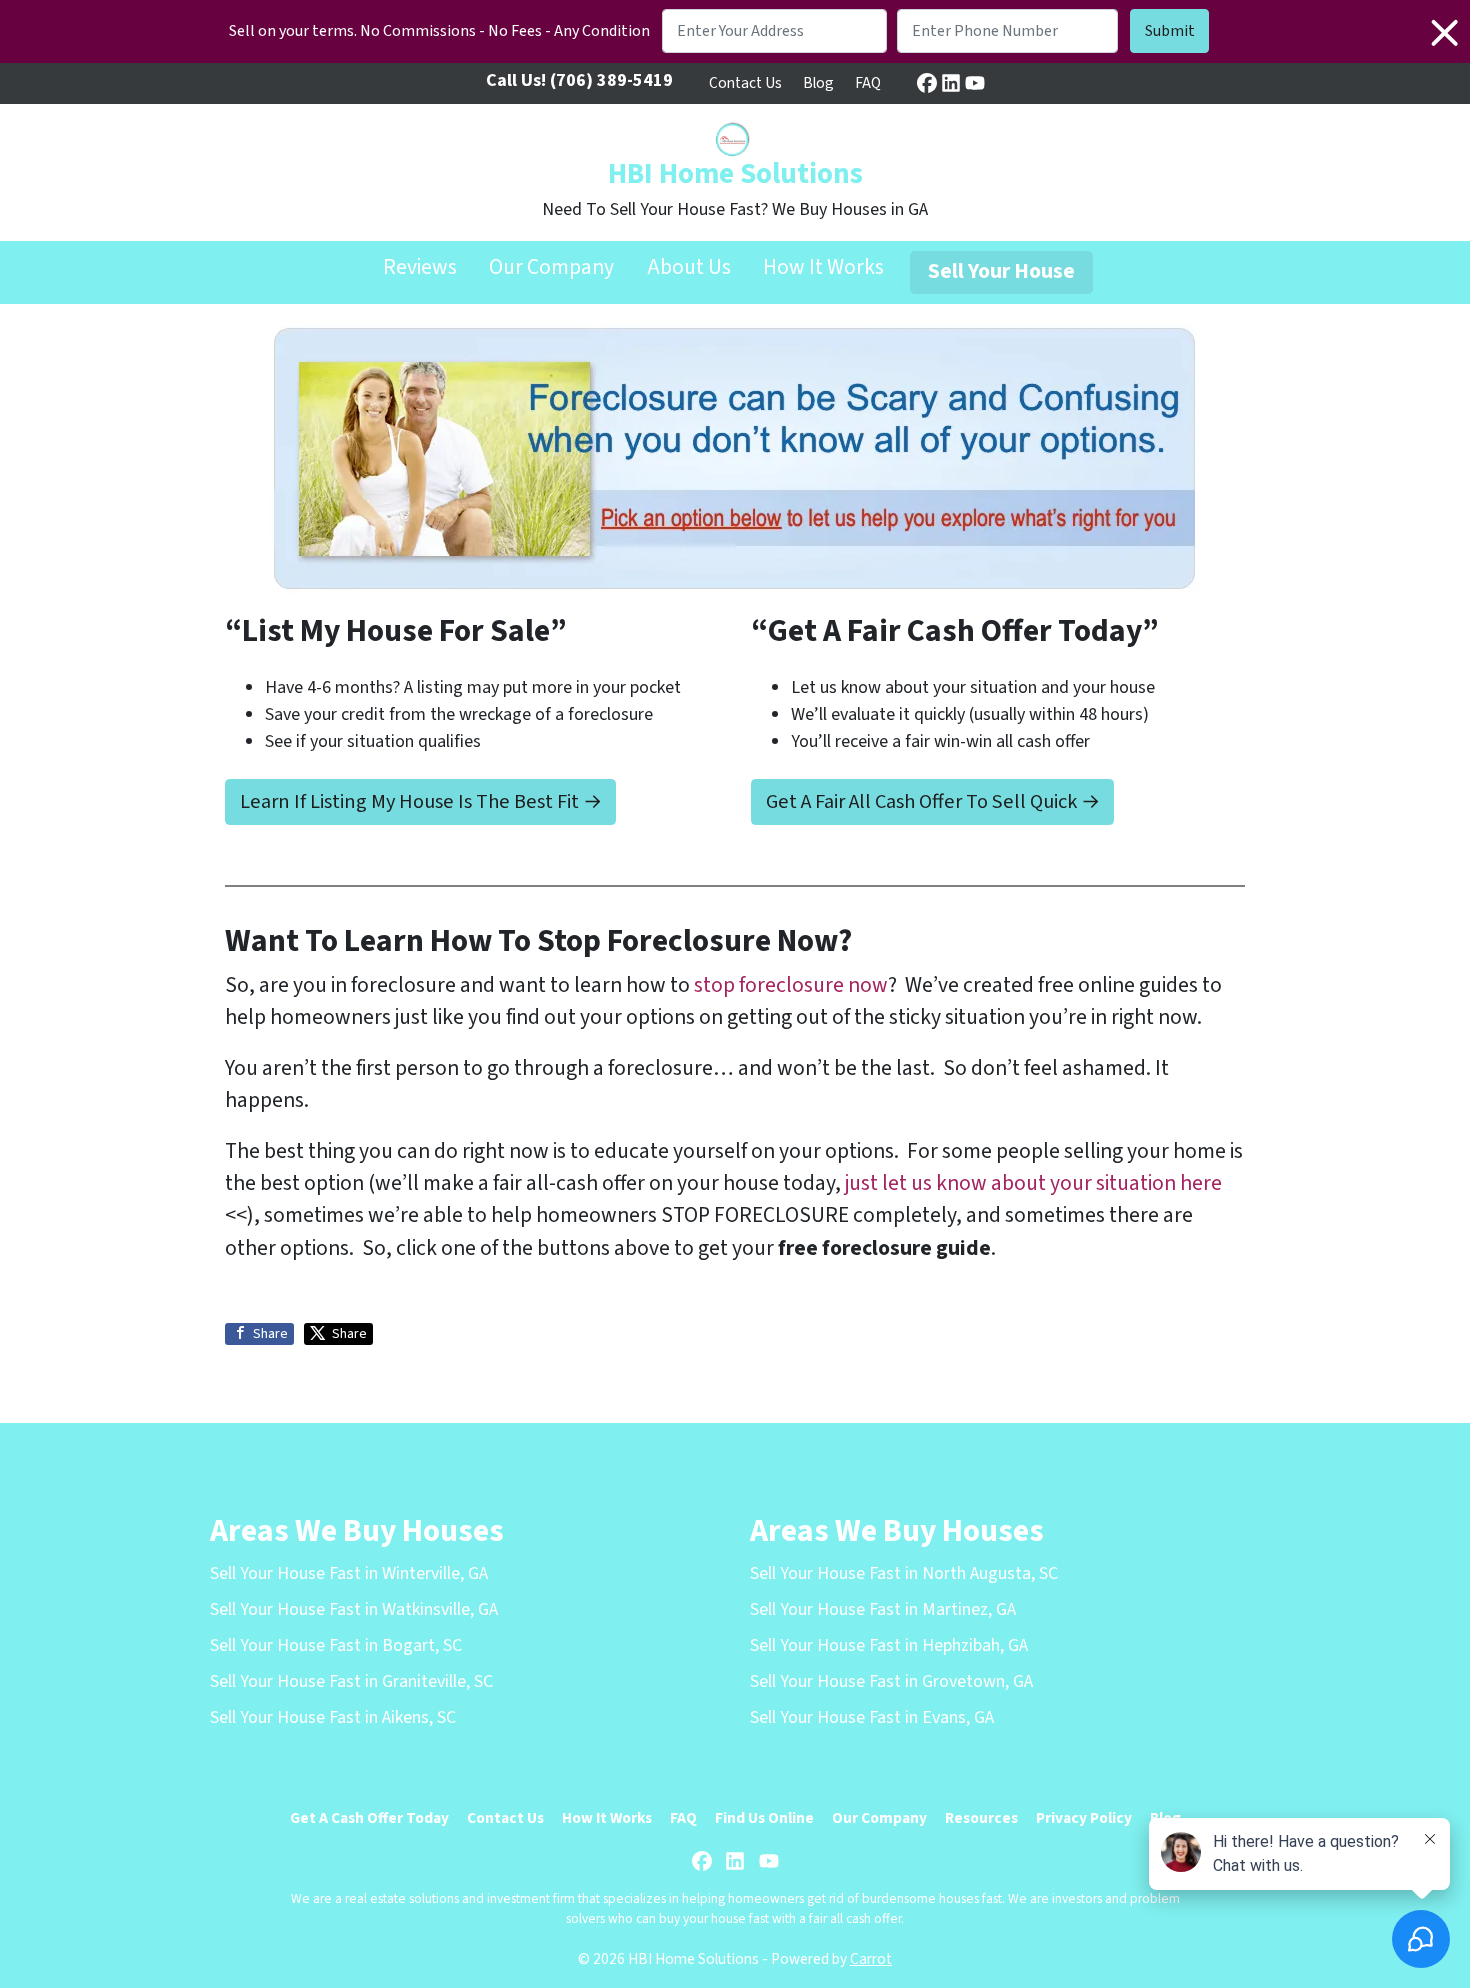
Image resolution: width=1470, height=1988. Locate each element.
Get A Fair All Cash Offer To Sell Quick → (933, 801)
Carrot (871, 1959)
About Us (689, 267)
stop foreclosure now (791, 985)
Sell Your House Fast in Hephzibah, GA (889, 1645)
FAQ (868, 83)
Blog (818, 83)
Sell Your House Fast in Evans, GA (872, 1717)
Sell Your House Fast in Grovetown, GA (891, 1681)
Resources (981, 1818)
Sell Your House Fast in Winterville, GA (349, 1573)
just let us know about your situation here (1033, 1183)
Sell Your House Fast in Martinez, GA (883, 1609)
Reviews (420, 267)
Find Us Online (764, 1818)
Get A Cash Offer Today (369, 1818)
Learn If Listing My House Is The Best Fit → (421, 801)
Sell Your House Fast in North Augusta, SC (904, 1573)
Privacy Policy (1084, 1818)
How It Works (823, 267)
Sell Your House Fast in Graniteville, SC (351, 1681)
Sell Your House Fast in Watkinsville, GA (354, 1609)
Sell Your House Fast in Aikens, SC (333, 1717)
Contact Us (745, 83)
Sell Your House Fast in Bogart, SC (336, 1645)
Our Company (551, 267)
